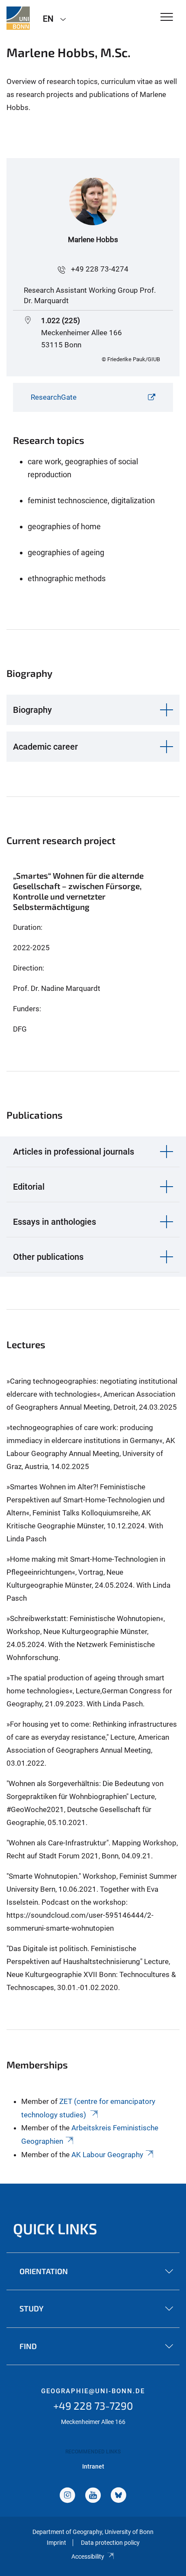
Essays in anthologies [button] (55, 1222)
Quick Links (55, 2228)
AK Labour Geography (107, 2155)
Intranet (93, 2466)
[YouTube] (93, 2496)
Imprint (56, 2543)
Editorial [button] (29, 1187)
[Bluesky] (119, 2496)
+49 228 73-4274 (100, 269)
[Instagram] (67, 2496)
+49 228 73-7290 (93, 2406)
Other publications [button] (48, 1257)
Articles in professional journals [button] (74, 1152)
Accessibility (88, 2557)
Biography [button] (32, 710)
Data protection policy (110, 2543)
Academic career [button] (45, 747)
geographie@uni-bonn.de (93, 2391)
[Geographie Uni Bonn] (18, 18)
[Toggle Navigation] (167, 18)
